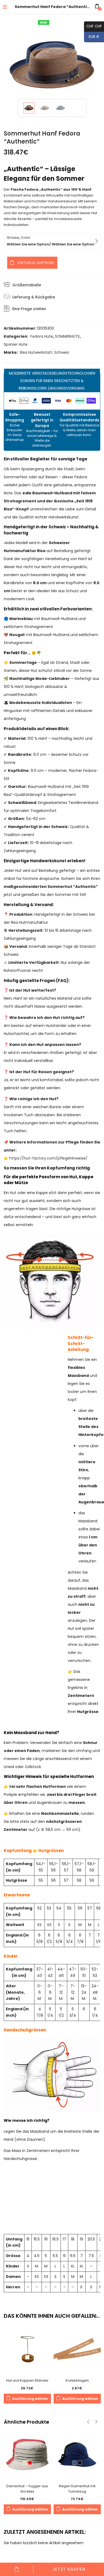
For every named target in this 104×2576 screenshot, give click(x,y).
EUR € (92, 37)
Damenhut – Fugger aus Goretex (27, 2489)
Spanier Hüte (16, 344)
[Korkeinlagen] (77, 2349)
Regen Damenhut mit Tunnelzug (77, 2489)
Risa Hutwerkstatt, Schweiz (45, 352)
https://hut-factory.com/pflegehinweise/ (48, 1158)
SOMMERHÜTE (67, 336)
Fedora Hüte (42, 336)
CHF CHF (93, 26)
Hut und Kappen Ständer (27, 2380)
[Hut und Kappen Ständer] (27, 2349)
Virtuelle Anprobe (36, 263)
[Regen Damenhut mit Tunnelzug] (77, 2454)
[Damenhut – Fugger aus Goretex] (27, 2454)
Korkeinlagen (77, 2380)
